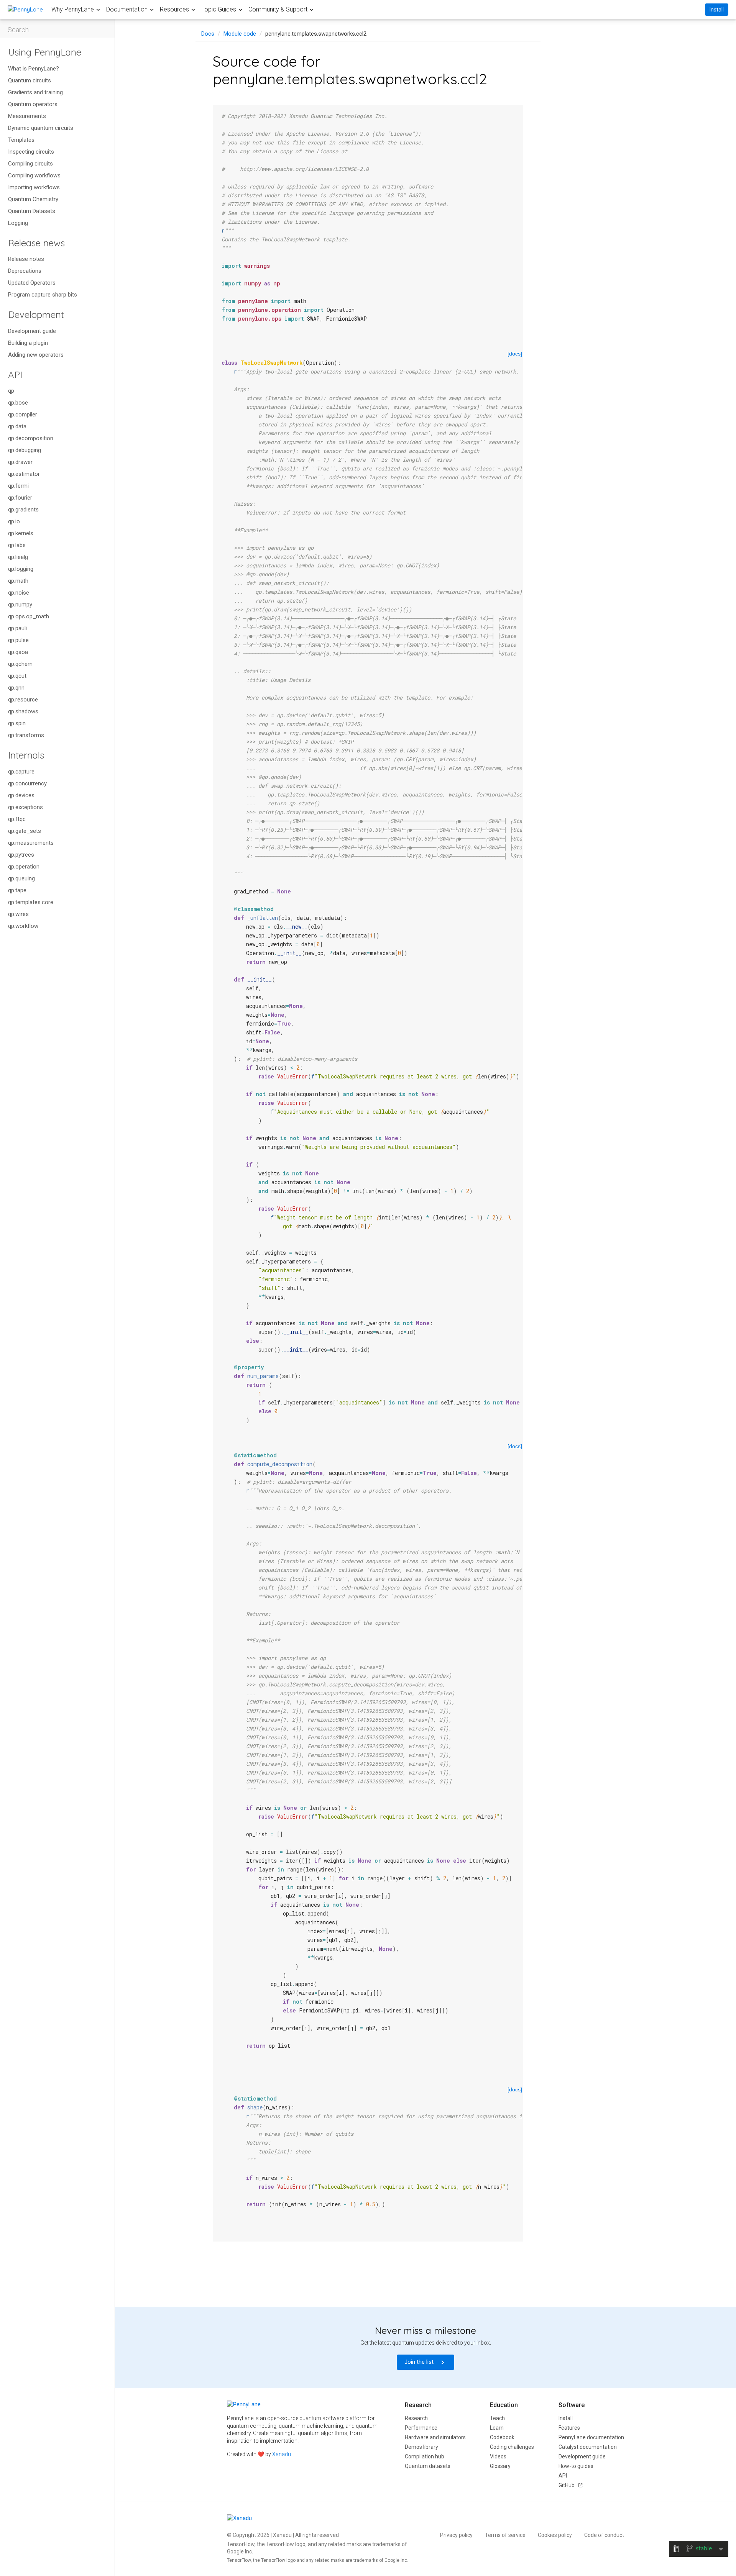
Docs (208, 34)
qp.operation (24, 867)
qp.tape (17, 890)
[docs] (515, 354)
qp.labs (17, 545)
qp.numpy (20, 605)
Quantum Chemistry (33, 199)
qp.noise (19, 593)
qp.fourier (20, 498)
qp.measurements (31, 843)
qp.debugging (25, 450)
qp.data (17, 426)
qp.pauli (17, 628)
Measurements (27, 116)
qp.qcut (17, 676)
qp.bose (18, 403)
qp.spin (17, 723)
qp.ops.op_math (29, 616)
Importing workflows (34, 187)
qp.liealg (18, 557)
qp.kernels (21, 533)
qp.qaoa (18, 652)
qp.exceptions (25, 807)
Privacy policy (456, 2535)
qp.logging (21, 569)
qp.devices (21, 795)
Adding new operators (36, 355)
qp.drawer (20, 462)
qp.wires (18, 914)
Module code (240, 34)
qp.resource (23, 700)
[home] (25, 9)
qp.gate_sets (25, 831)
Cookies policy (555, 2535)
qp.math (18, 581)
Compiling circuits (30, 164)
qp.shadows (23, 711)
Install (717, 10)
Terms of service (505, 2535)
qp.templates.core (31, 902)
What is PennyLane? (34, 69)
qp (11, 391)
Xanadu (282, 2454)
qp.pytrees (21, 855)
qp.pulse (18, 640)
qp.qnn (16, 688)
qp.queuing (21, 878)
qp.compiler (23, 415)
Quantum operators (33, 104)
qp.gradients (23, 510)
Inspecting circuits (31, 152)
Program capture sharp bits (43, 295)
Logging (18, 223)
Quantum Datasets (32, 211)
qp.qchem (20, 664)
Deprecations (25, 271)
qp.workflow (23, 926)
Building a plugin (28, 343)
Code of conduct (604, 2535)
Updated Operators (32, 283)
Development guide (32, 331)
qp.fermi (18, 486)
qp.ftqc (17, 819)
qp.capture (21, 772)
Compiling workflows (34, 175)
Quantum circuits (30, 80)
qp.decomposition (31, 438)
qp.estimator (24, 474)
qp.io (14, 521)
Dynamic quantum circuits (41, 128)
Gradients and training (35, 92)
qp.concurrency (27, 783)
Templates (21, 140)
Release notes (26, 259)
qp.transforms (26, 735)
